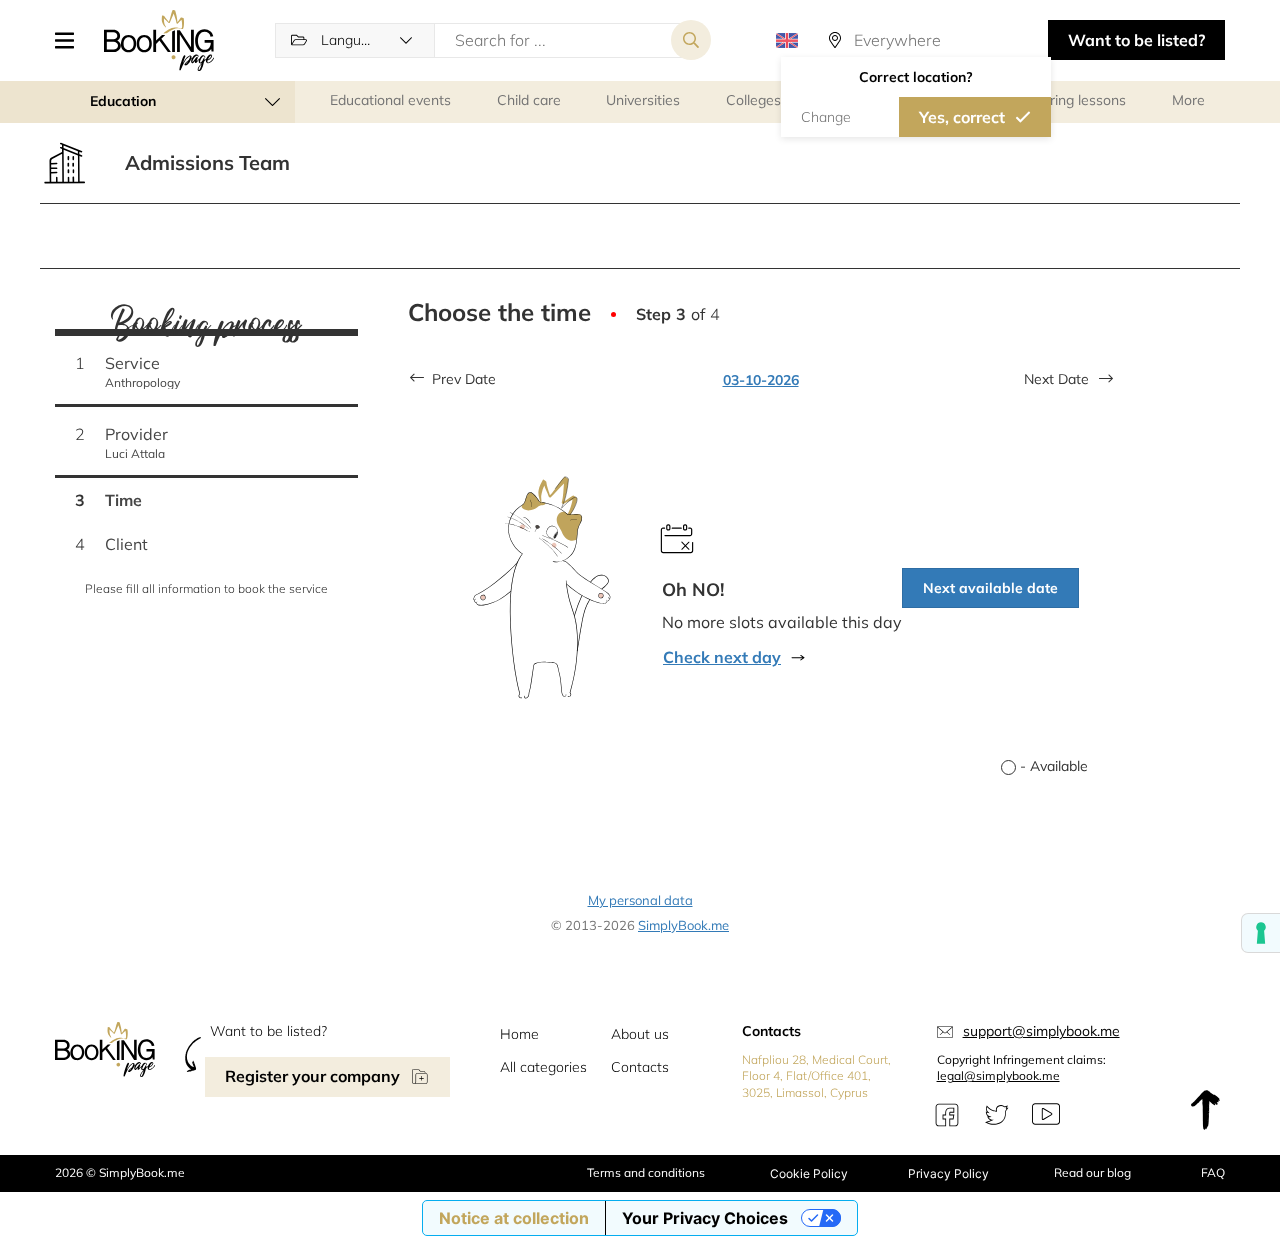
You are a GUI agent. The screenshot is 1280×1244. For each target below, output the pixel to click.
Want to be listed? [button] (1136, 40)
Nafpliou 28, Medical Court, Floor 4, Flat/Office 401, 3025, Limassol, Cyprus (816, 1076)
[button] (72, 40)
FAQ (1213, 1172)
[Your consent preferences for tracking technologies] (1261, 933)
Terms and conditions (646, 1172)
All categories (543, 1067)
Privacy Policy (948, 1173)
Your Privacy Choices (705, 1218)
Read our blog (1092, 1172)
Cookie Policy (809, 1173)
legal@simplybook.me (998, 1075)
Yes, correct (962, 117)
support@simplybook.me (1041, 1031)
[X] (997, 1115)
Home (519, 1034)
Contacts (640, 1067)
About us (640, 1034)
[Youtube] (1046, 1115)
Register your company (312, 1076)
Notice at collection (514, 1218)
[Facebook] (947, 1115)
